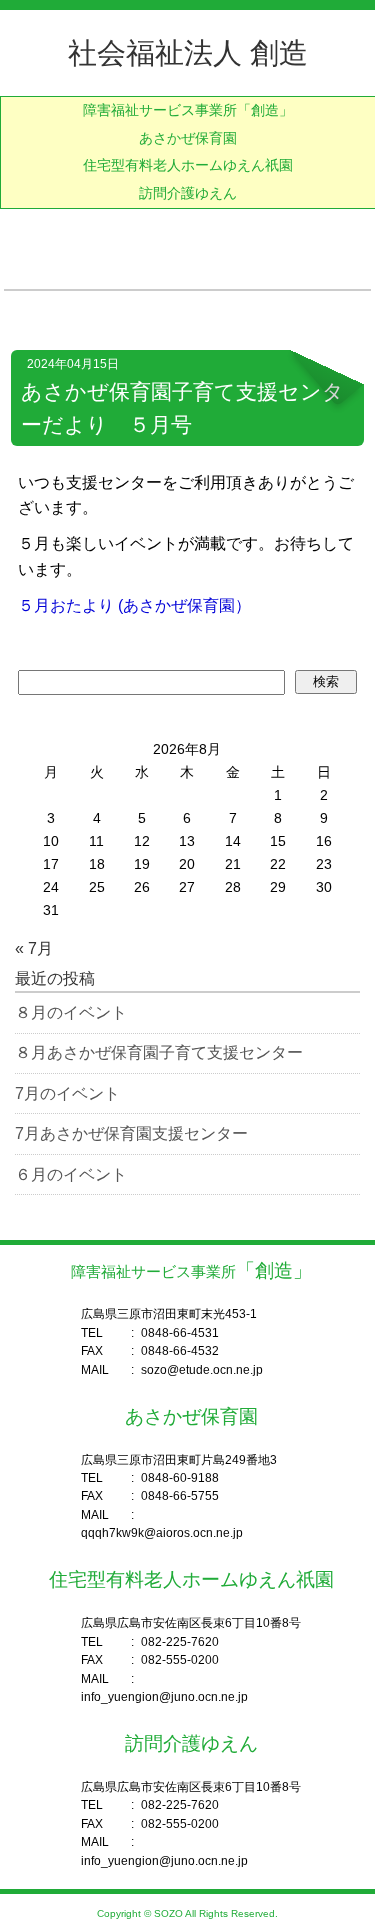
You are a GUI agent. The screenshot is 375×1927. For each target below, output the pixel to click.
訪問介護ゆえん (188, 193)
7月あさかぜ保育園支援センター (131, 1133)
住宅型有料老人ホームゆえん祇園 (188, 165)
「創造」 (188, 110)
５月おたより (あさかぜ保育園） (134, 605)
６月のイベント (71, 1174)
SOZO (168, 1913)
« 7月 (34, 948)
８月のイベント (71, 1012)
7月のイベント (67, 1093)
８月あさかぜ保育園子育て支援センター (159, 1052)
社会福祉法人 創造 (188, 53)
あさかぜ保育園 (188, 138)
